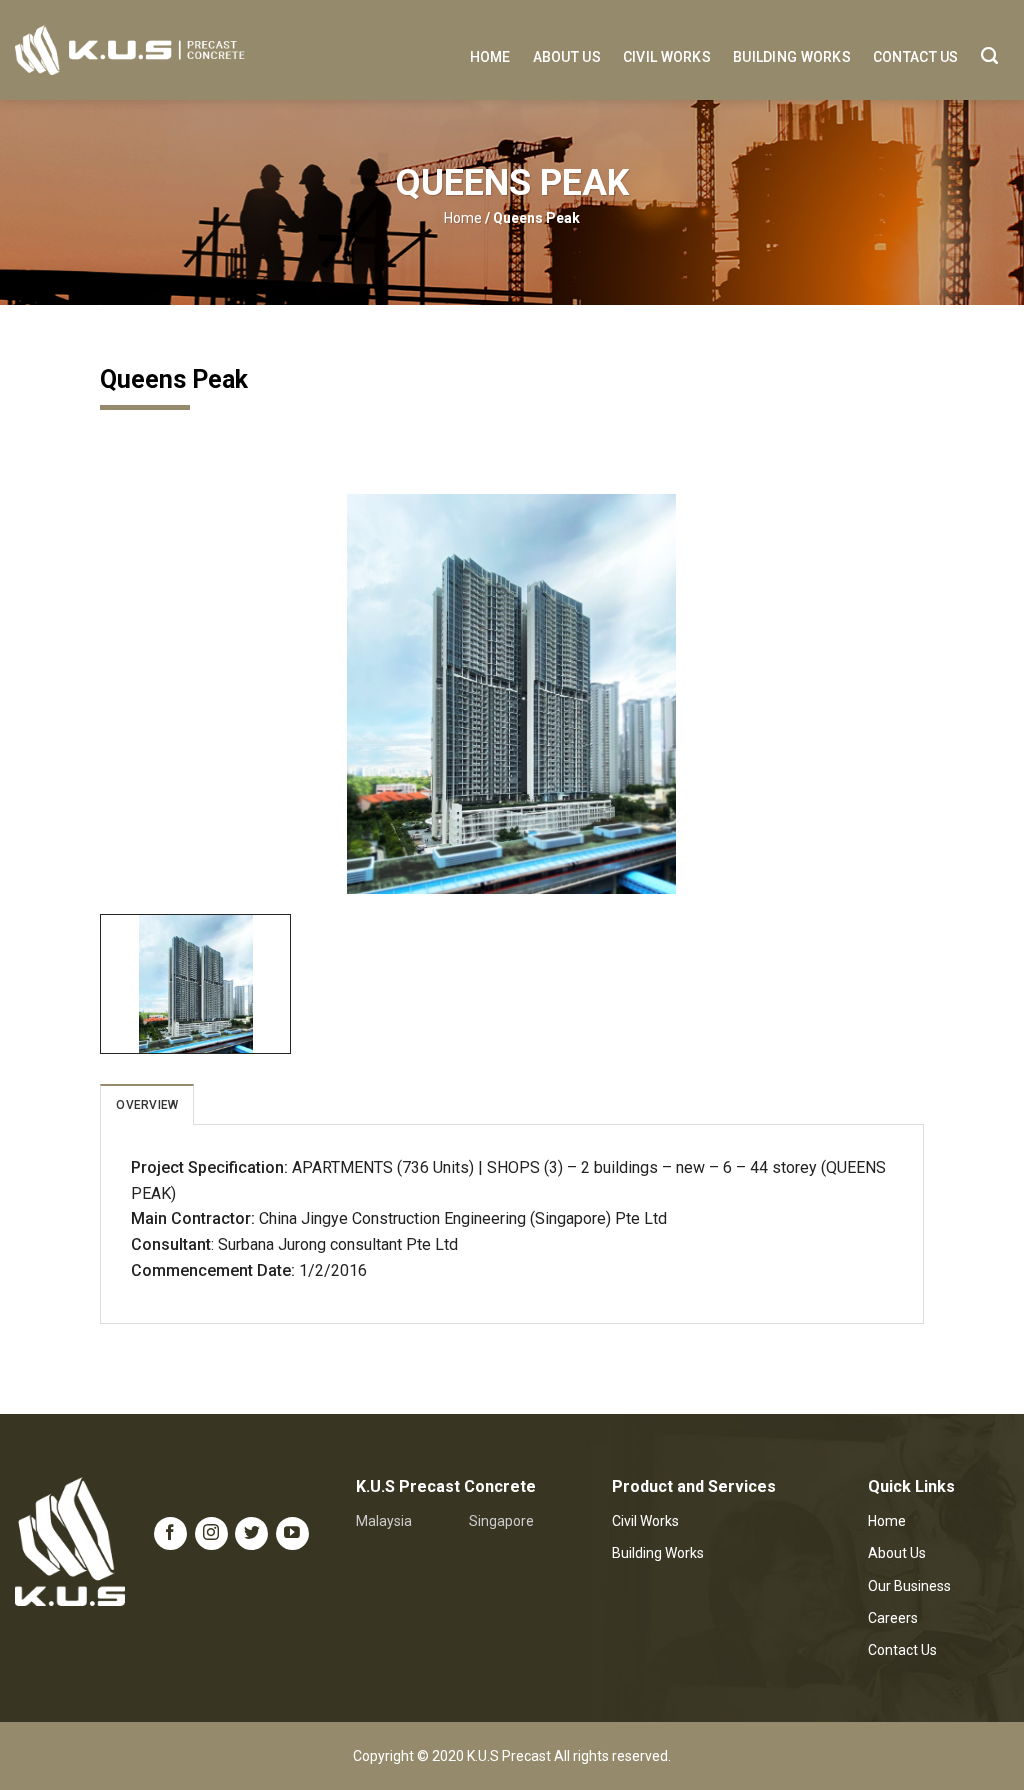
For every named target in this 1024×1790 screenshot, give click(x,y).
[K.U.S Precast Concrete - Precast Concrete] (130, 49)
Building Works (792, 57)
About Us (567, 57)
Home (490, 57)
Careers (893, 1618)
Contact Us (916, 57)
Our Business (909, 1586)
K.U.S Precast (509, 1756)
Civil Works (667, 57)
